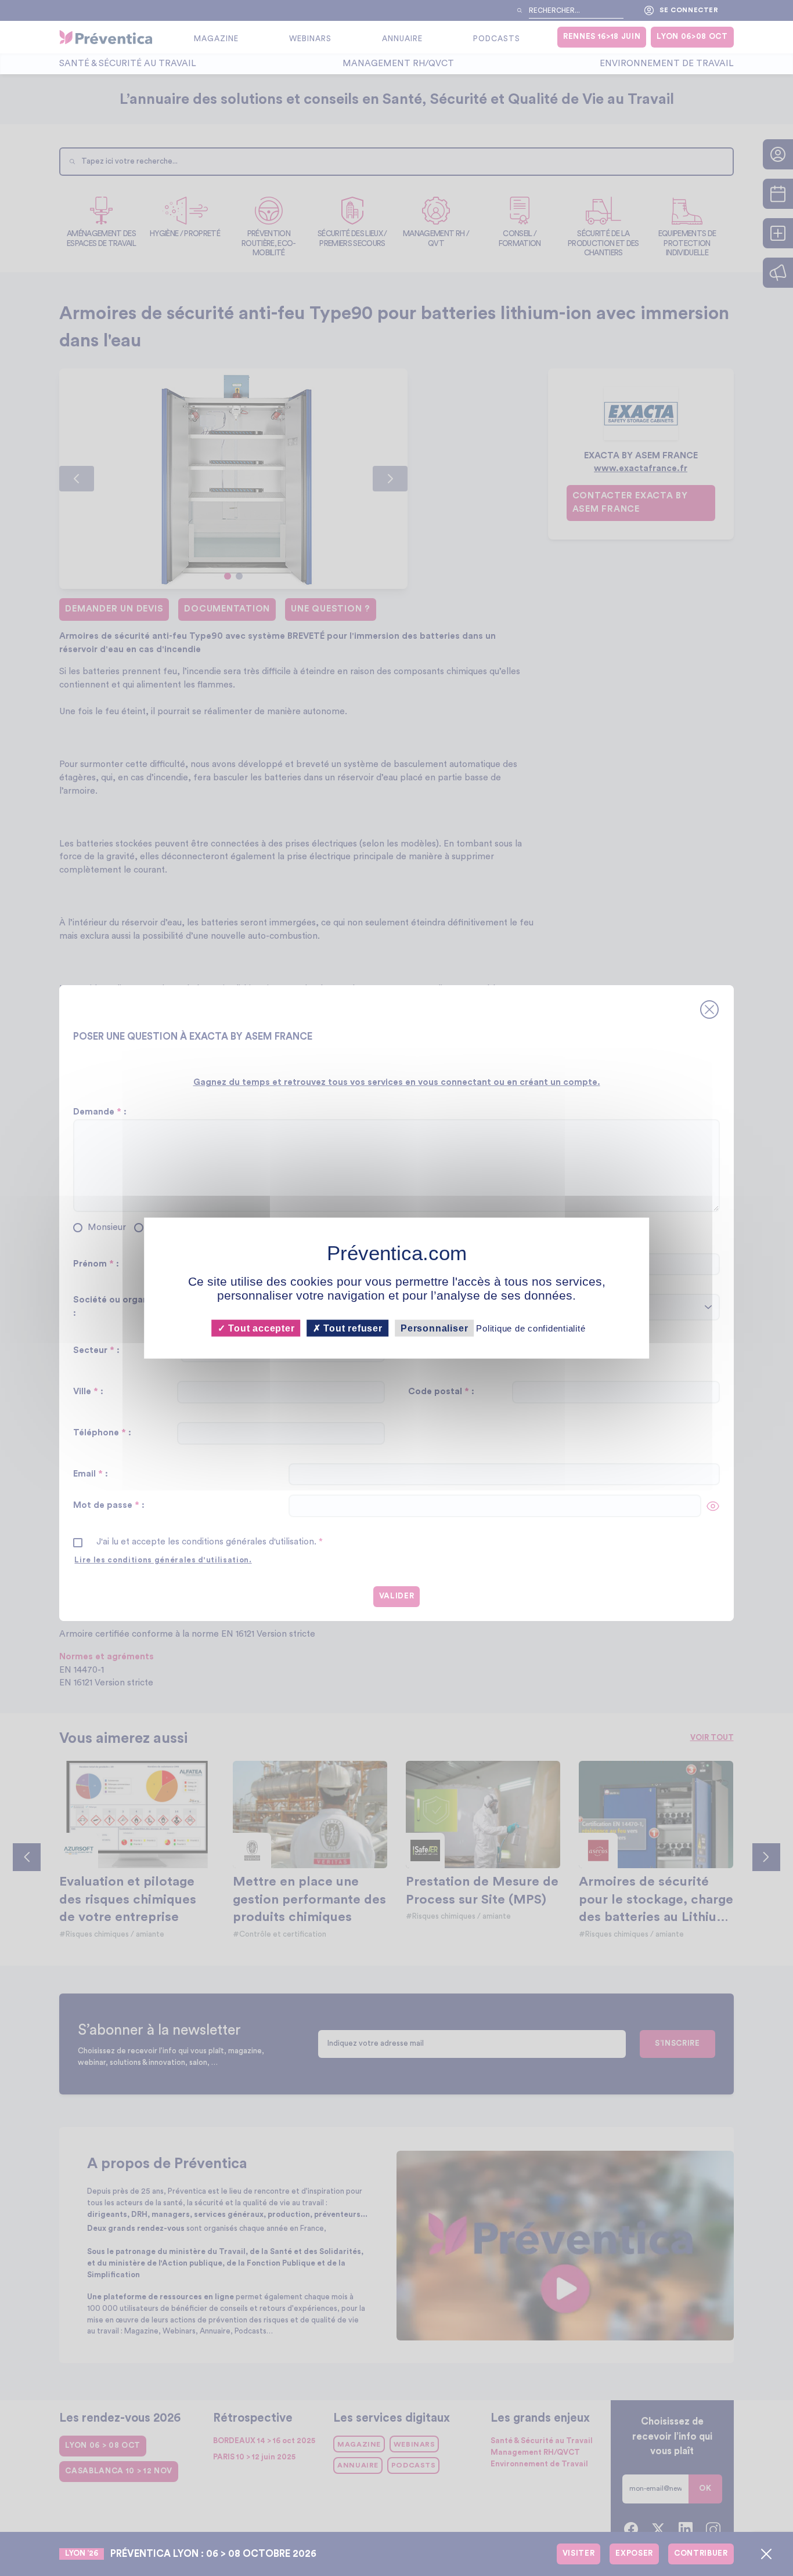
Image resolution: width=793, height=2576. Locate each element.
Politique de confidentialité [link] (531, 1328)
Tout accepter (260, 1328)
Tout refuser (352, 1328)
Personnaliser (434, 1328)
